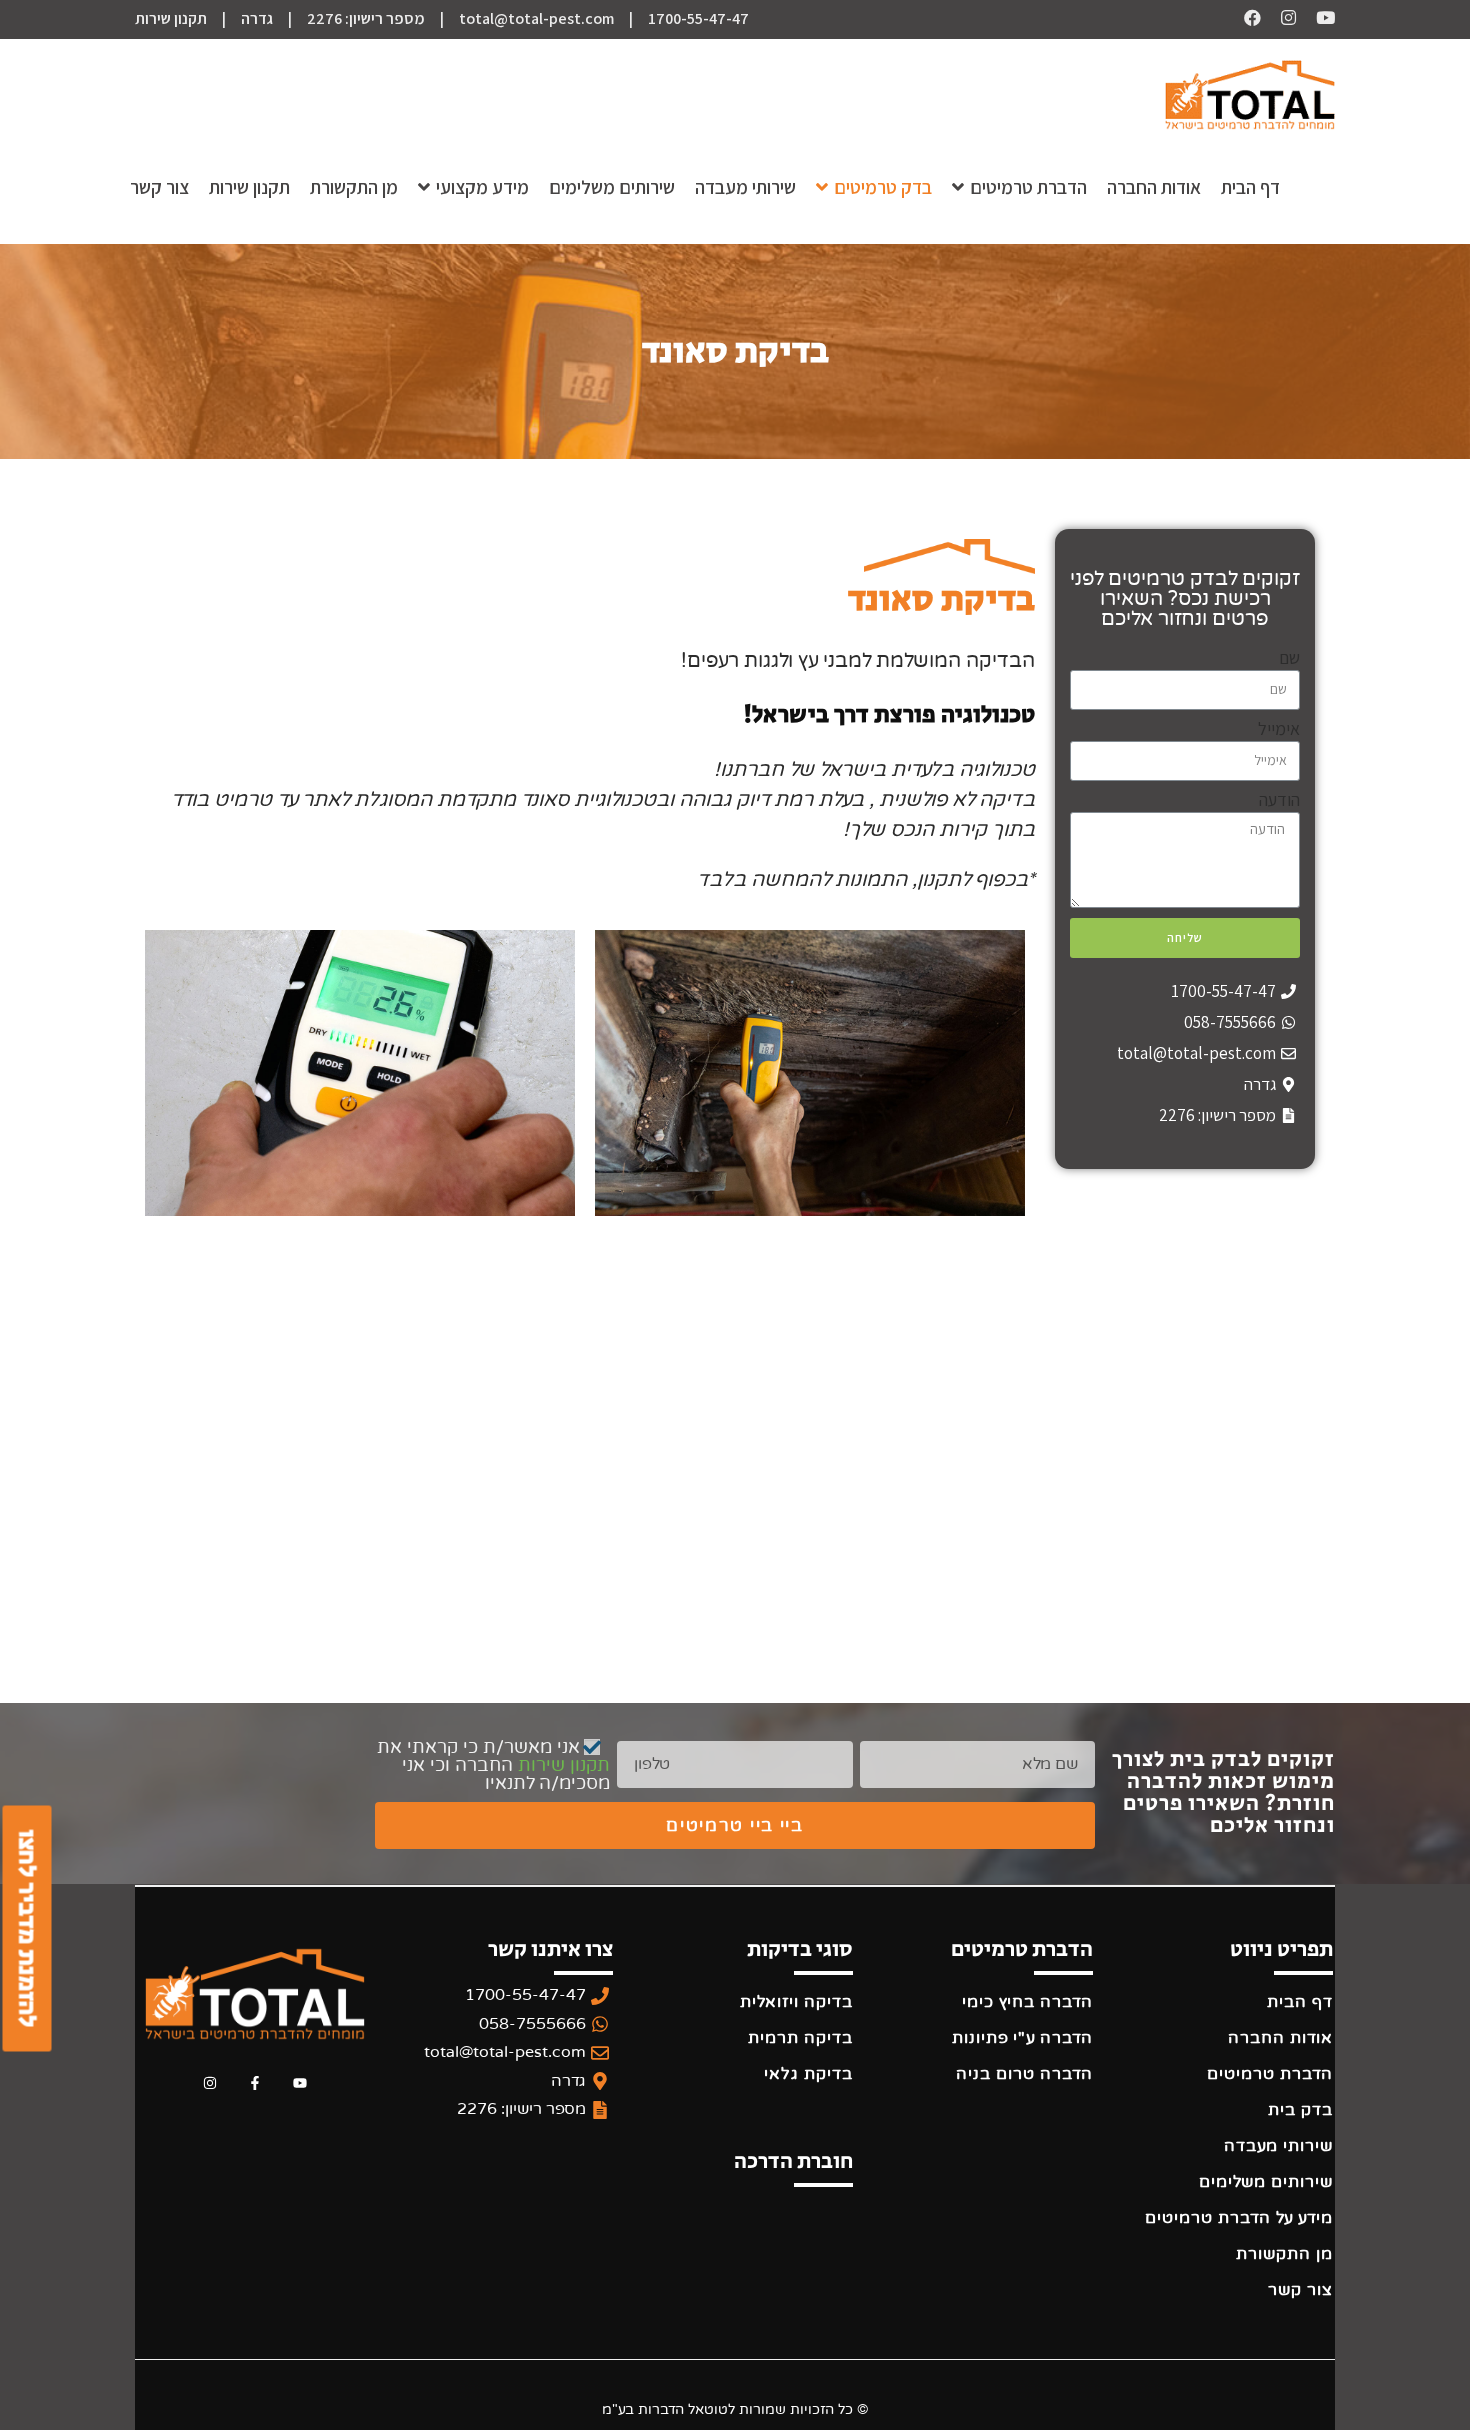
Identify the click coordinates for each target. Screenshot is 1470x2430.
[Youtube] (299, 2083)
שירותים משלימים (1266, 2182)
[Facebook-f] (255, 2083)
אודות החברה (1280, 2038)
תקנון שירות (171, 18)
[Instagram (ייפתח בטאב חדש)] (1278, 18)
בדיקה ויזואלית (796, 2002)
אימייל (1279, 729)
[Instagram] (210, 2083)
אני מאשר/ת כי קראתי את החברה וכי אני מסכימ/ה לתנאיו (493, 1765)
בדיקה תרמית (800, 2038)
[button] (26, 1929)
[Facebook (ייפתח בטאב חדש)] (1252, 18)
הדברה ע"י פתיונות (1022, 2038)
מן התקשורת (1284, 2254)
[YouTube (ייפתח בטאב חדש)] (1315, 18)
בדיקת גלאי (808, 2074)
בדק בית (1300, 2110)
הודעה (1279, 800)
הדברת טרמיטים (1270, 2074)
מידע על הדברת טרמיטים (1239, 2218)
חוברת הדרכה (793, 2162)
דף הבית (1300, 2002)
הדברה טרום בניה (1024, 2074)
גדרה (257, 18)
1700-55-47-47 (698, 18)
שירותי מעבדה (1278, 2146)
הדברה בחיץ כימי (1027, 2002)
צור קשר (1300, 2290)
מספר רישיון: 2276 (366, 18)
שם (1289, 658)
